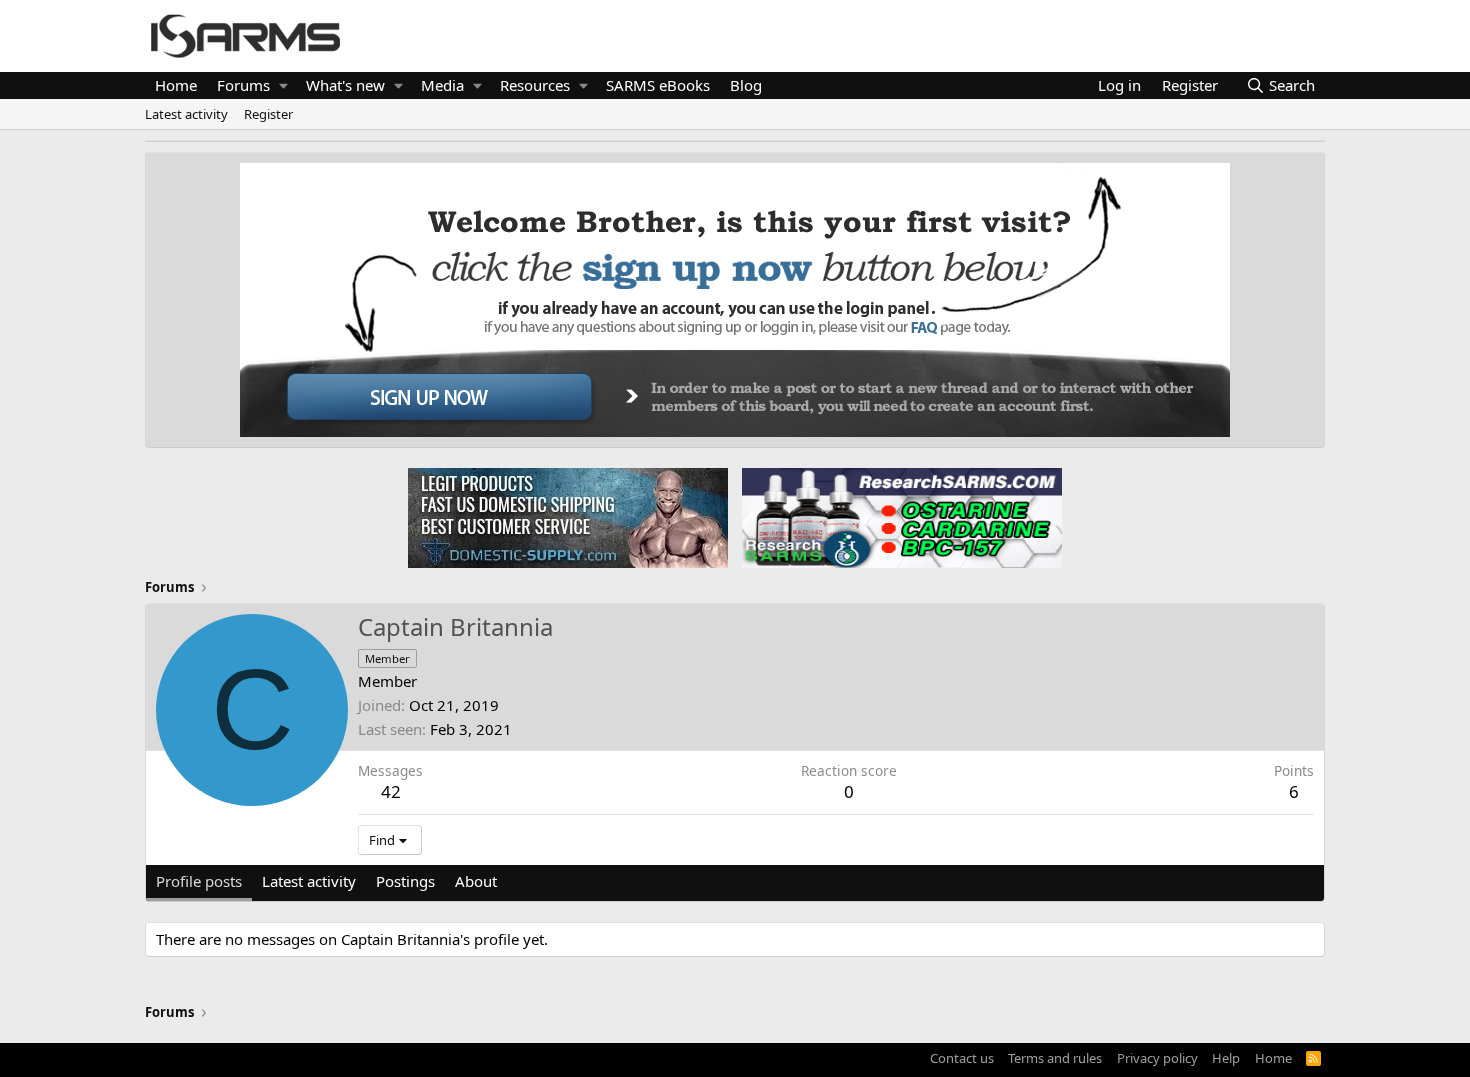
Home (176, 85)
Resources (535, 85)
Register (268, 114)
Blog (746, 85)
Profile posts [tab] (199, 881)
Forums (243, 85)
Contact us (962, 1058)
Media (442, 85)
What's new (345, 85)
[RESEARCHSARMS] (900, 517)
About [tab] (476, 881)
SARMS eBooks (658, 85)
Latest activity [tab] (309, 881)
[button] (283, 85)
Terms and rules (1055, 1058)
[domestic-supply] (568, 517)
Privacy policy (1157, 1058)
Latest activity (186, 114)
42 (391, 791)
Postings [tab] (405, 881)
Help (1226, 1058)
